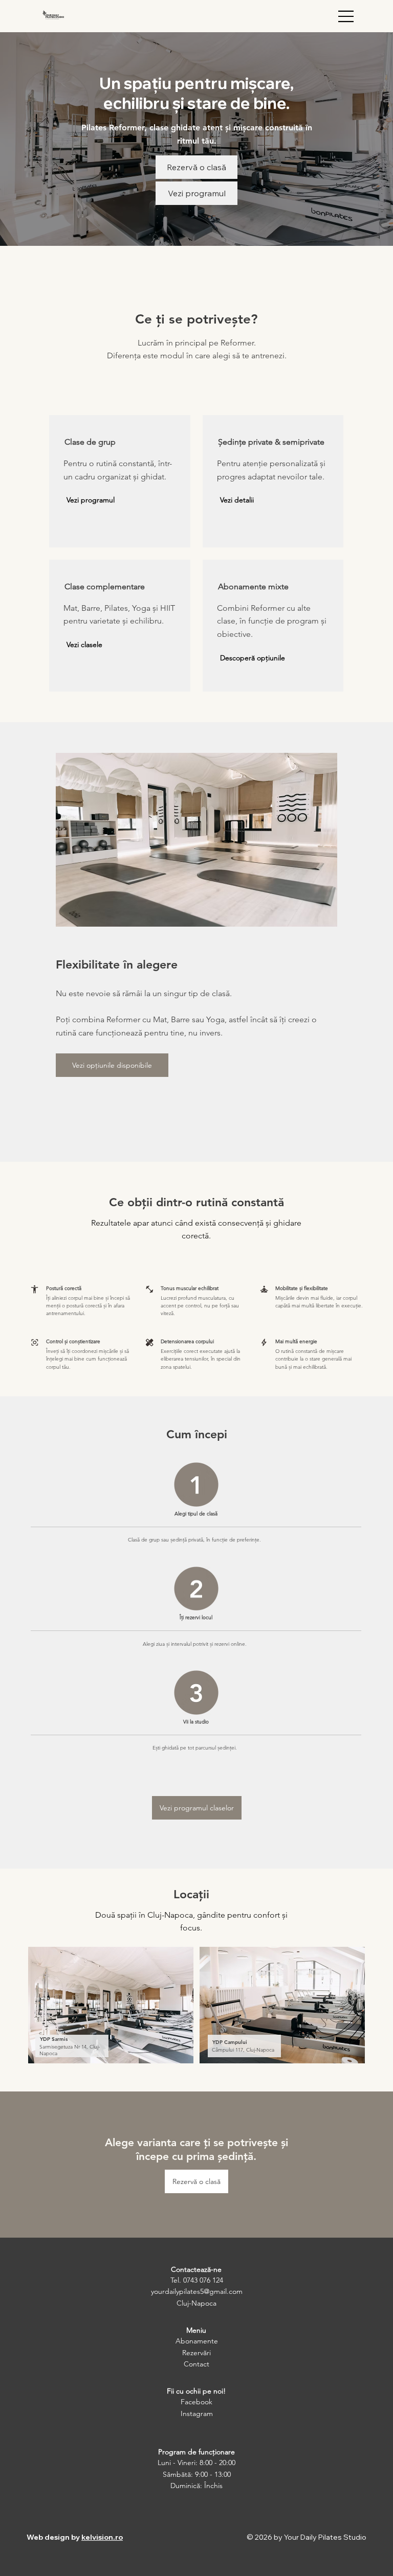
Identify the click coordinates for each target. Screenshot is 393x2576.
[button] (91, 500)
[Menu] (346, 16)
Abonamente (197, 2341)
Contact (196, 2364)
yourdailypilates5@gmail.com (197, 2291)
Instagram (197, 2413)
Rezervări (196, 2353)
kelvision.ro (102, 2537)
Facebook (196, 2402)
